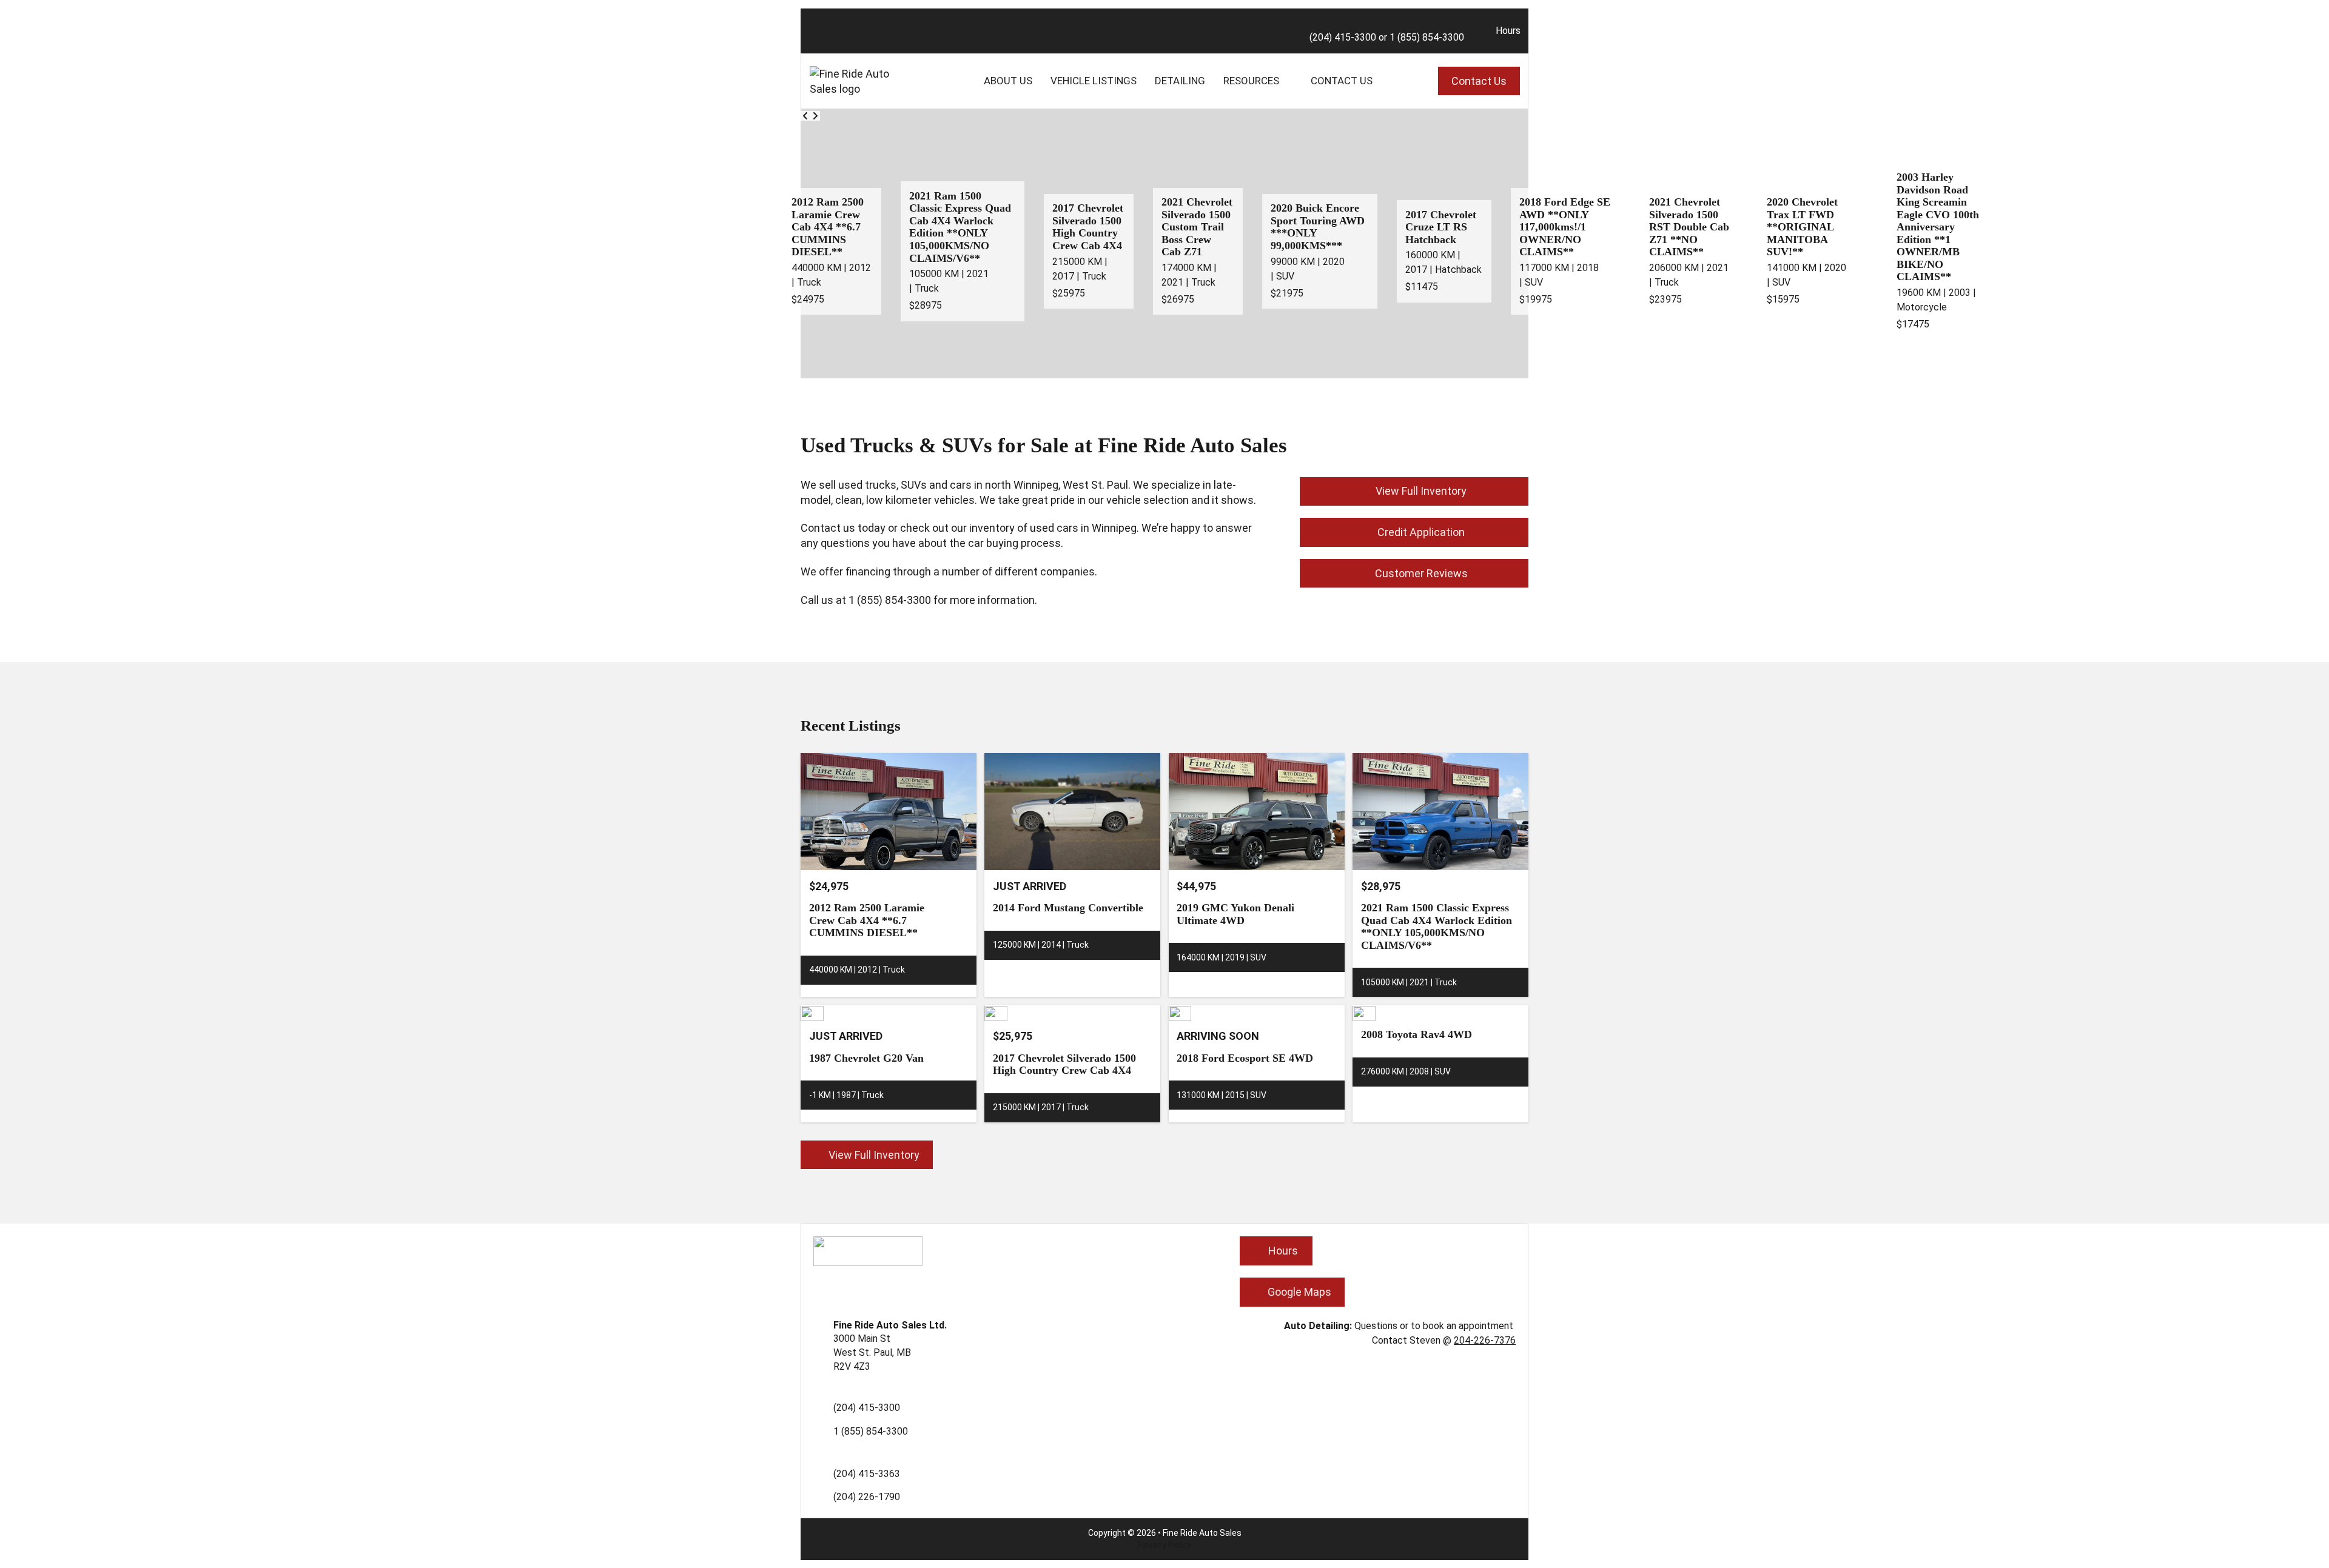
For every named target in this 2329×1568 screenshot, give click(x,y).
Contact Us (1342, 81)
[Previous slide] (805, 116)
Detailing (1180, 81)
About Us (1008, 81)
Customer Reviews (1421, 573)
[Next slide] (815, 116)
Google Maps (1299, 1292)
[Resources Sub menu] (1288, 81)
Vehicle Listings (1094, 81)
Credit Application (1421, 532)
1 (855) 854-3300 (1427, 37)
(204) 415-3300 (1343, 37)
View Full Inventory (1421, 491)
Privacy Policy (1164, 1545)
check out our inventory (957, 528)
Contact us (828, 528)
